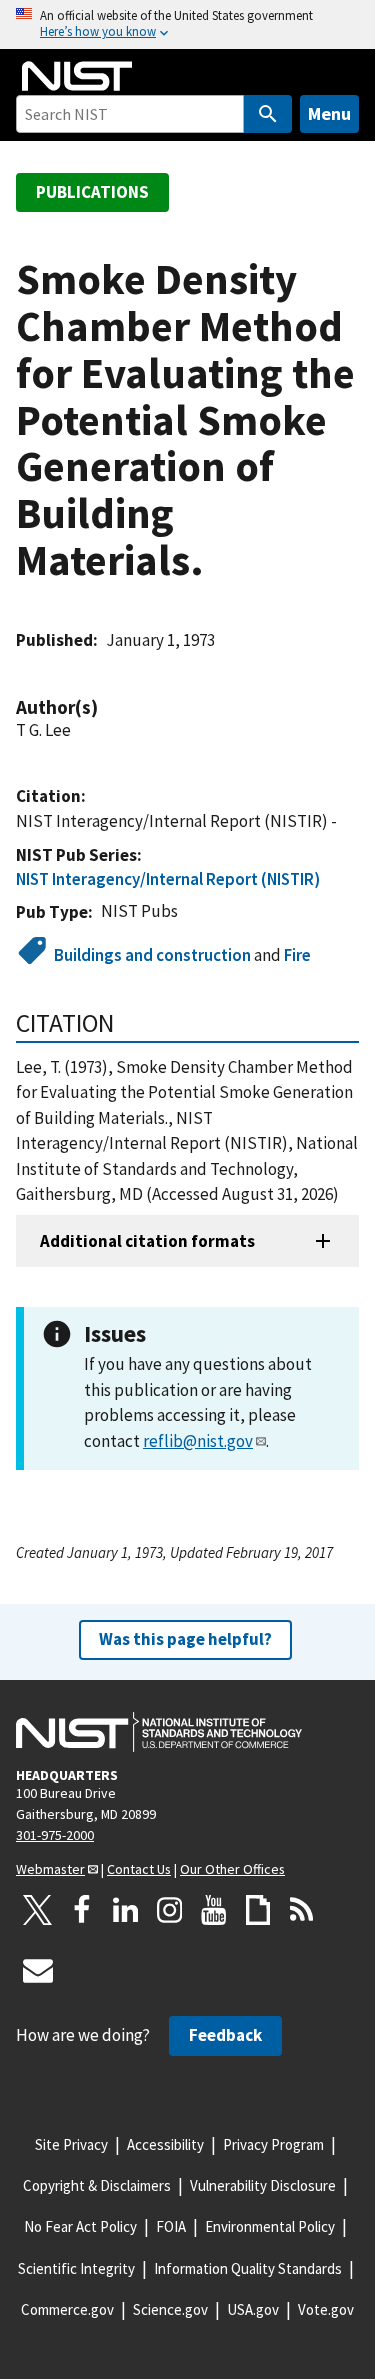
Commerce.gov (67, 2309)
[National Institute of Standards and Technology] (159, 1732)
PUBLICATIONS (92, 192)
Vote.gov (326, 2309)
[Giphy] (258, 1910)
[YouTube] (214, 1910)
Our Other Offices (232, 1869)
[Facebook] (82, 1910)
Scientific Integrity (76, 2268)
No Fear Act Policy (80, 2226)
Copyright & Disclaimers (97, 2185)
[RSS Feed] (302, 1910)
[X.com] (38, 1910)
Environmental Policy (270, 2226)
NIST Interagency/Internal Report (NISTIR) (168, 879)
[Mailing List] (38, 1970)
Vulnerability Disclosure (263, 2185)
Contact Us (139, 1869)
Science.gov (170, 2309)
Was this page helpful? (185, 1639)
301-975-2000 (55, 1835)
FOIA (171, 2226)
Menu (329, 113)
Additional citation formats (147, 1241)
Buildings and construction (152, 955)
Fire (297, 955)
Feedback (225, 2035)
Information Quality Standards (248, 2268)
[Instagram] (170, 1910)
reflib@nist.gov (198, 1441)
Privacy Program (273, 2144)
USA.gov (253, 2309)
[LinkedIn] (126, 1910)
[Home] (77, 76)
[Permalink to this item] (108, 707)
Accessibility (165, 2144)
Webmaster (50, 1869)
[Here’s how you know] (187, 24)
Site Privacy (71, 2144)
